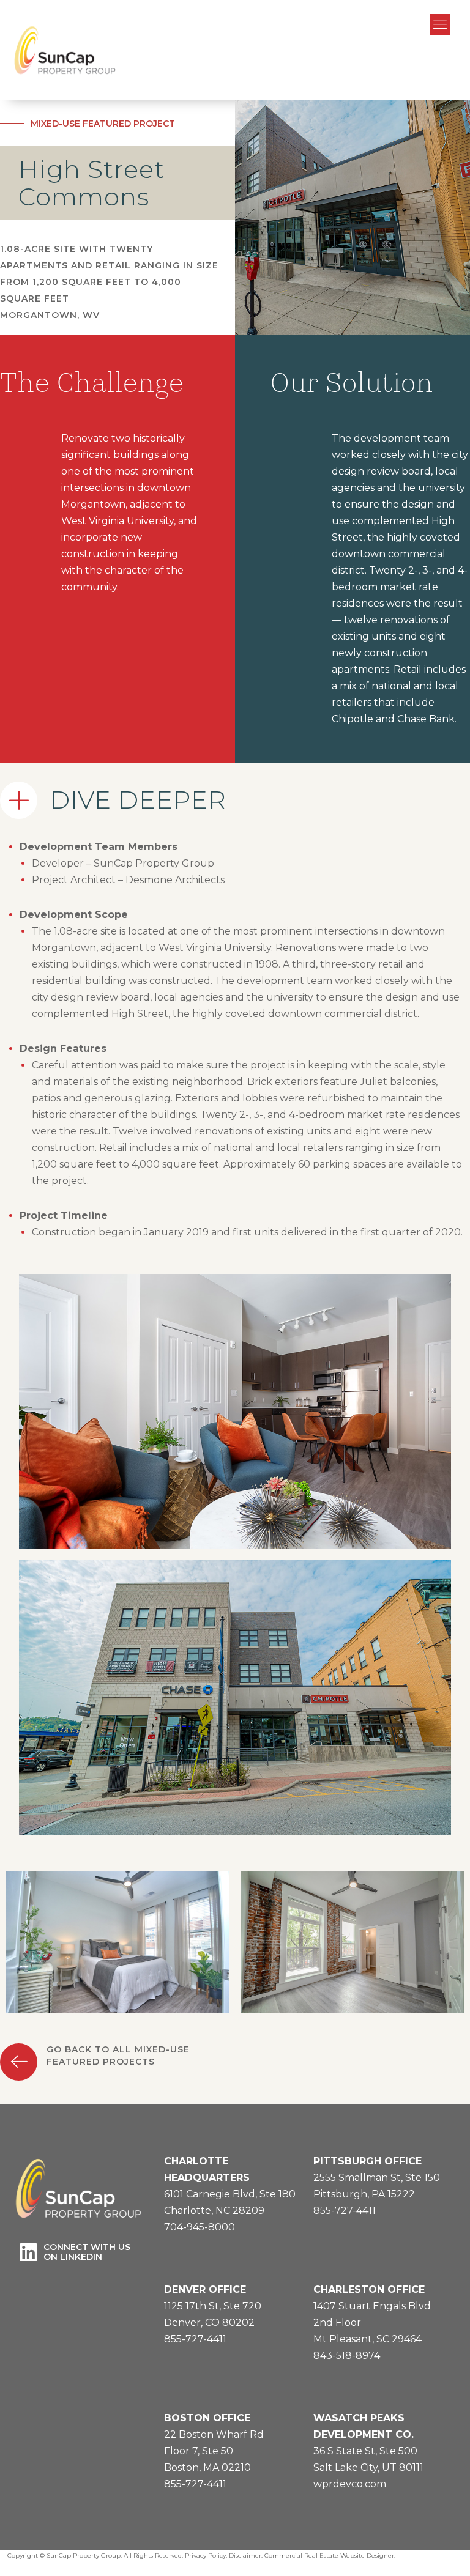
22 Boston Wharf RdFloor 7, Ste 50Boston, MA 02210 (214, 2451)
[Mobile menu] (440, 24)
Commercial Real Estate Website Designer (329, 2556)
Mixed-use (55, 124)
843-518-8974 (347, 2356)
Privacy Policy (205, 2556)
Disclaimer (245, 2556)
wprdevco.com (350, 2484)
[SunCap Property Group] (65, 50)
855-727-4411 (345, 2211)
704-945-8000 (200, 2227)
